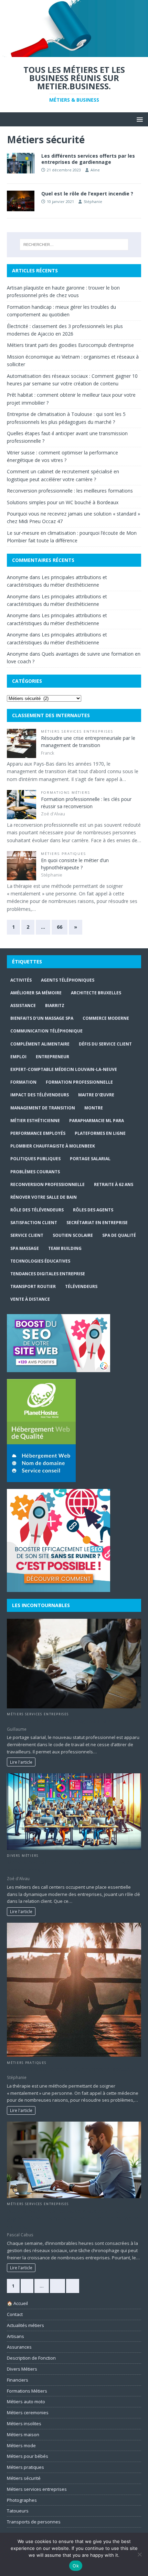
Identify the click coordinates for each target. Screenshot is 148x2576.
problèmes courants (35, 1172)
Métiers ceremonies (28, 2413)
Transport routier (33, 1286)
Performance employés (38, 1133)
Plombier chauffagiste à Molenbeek (53, 1146)
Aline (95, 170)
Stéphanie (93, 201)
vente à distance (30, 1299)
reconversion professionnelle (47, 1184)
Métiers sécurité (24, 2478)
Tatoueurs (18, 2511)
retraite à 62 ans (114, 1184)
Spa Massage (25, 1248)
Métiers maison (23, 2434)
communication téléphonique (46, 1031)
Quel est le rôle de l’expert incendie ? (87, 194)
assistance (23, 1005)
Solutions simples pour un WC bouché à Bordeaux (63, 502)
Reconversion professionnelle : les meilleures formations (70, 491)
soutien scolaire (73, 1235)
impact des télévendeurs (40, 1095)
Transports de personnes (34, 2522)
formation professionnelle (79, 1082)
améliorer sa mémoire (36, 993)
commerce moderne (106, 1018)
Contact (15, 2314)
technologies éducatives (40, 1261)
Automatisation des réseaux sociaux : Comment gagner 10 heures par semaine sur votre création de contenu (73, 2219)
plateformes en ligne (100, 1133)
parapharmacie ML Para (97, 1121)
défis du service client (105, 1044)
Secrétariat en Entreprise (97, 1223)
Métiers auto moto (26, 2402)
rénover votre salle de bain (44, 1197)
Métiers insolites (24, 2424)
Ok (76, 2566)
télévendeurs (81, 1286)
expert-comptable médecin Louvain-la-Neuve (64, 1069)
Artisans (15, 2336)
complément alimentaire (40, 1044)
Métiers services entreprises (77, 731)
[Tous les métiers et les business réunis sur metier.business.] (74, 53)
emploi (18, 1057)
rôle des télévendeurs (37, 1210)
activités (21, 980)
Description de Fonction (31, 2358)
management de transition (43, 1108)
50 (57, 2286)
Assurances (19, 2347)
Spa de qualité (119, 1235)
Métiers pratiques (64, 854)
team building (65, 1248)
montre (94, 1108)
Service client (27, 1235)
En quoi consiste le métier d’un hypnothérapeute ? (70, 2069)
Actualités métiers (25, 2325)
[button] (139, 119)
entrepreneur (52, 1057)
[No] (139, 2554)
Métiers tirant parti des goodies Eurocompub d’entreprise (70, 345)
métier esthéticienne (35, 1121)
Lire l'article (21, 1762)
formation (23, 1082)
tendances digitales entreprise (48, 1274)
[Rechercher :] (74, 245)
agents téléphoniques (68, 980)
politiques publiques (35, 1159)
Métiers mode (21, 2445)
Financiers (18, 2380)
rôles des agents (93, 1210)
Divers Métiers (23, 1856)
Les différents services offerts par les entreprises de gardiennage (88, 159)
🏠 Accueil (17, 2303)
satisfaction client (34, 1223)
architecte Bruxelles (96, 993)
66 (60, 927)
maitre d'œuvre (96, 1095)
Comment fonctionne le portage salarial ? (59, 1721)
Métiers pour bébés (28, 2456)
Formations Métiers (66, 793)
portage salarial (90, 1159)
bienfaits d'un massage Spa (42, 1018)
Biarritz (55, 1005)
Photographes (22, 2500)
